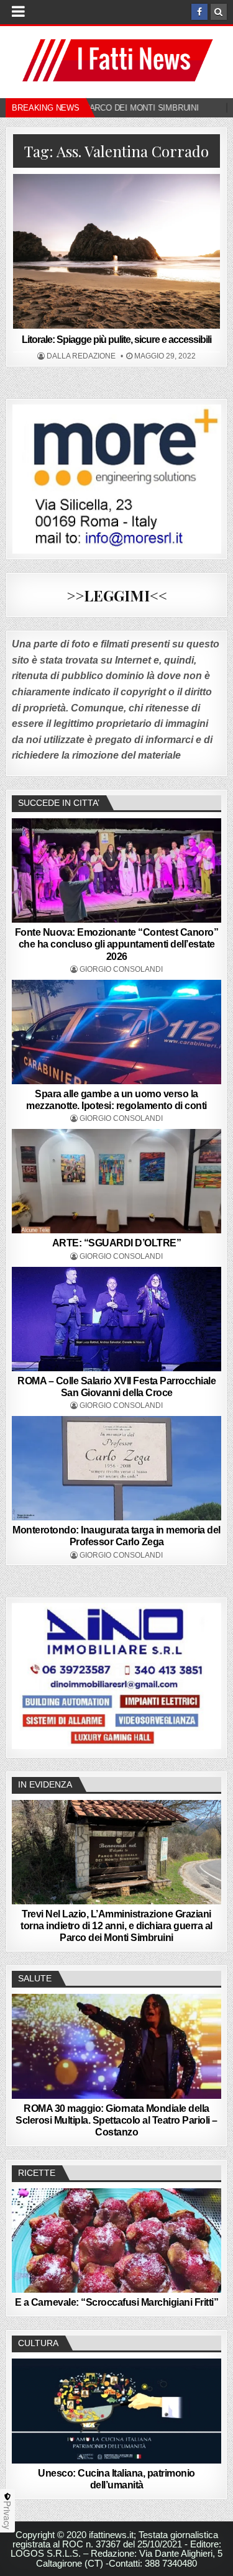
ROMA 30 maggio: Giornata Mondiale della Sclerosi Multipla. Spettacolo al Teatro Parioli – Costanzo (116, 2120)
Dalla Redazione (81, 356)
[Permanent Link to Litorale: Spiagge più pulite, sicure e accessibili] (116, 251)
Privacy (7, 2515)
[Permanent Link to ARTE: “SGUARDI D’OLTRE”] (116, 1181)
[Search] (219, 12)
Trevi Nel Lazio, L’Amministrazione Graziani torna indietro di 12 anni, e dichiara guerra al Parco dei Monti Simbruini (116, 1926)
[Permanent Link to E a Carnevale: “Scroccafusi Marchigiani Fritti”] (116, 2240)
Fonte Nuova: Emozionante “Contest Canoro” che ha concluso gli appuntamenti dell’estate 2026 (117, 944)
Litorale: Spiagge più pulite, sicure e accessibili (116, 340)
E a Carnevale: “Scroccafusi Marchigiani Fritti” (117, 2302)
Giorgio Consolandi (121, 969)
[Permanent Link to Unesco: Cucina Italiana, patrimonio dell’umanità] (116, 2411)
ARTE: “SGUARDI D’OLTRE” (117, 1243)
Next (206, 1674)
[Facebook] (199, 12)
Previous (27, 1674)
